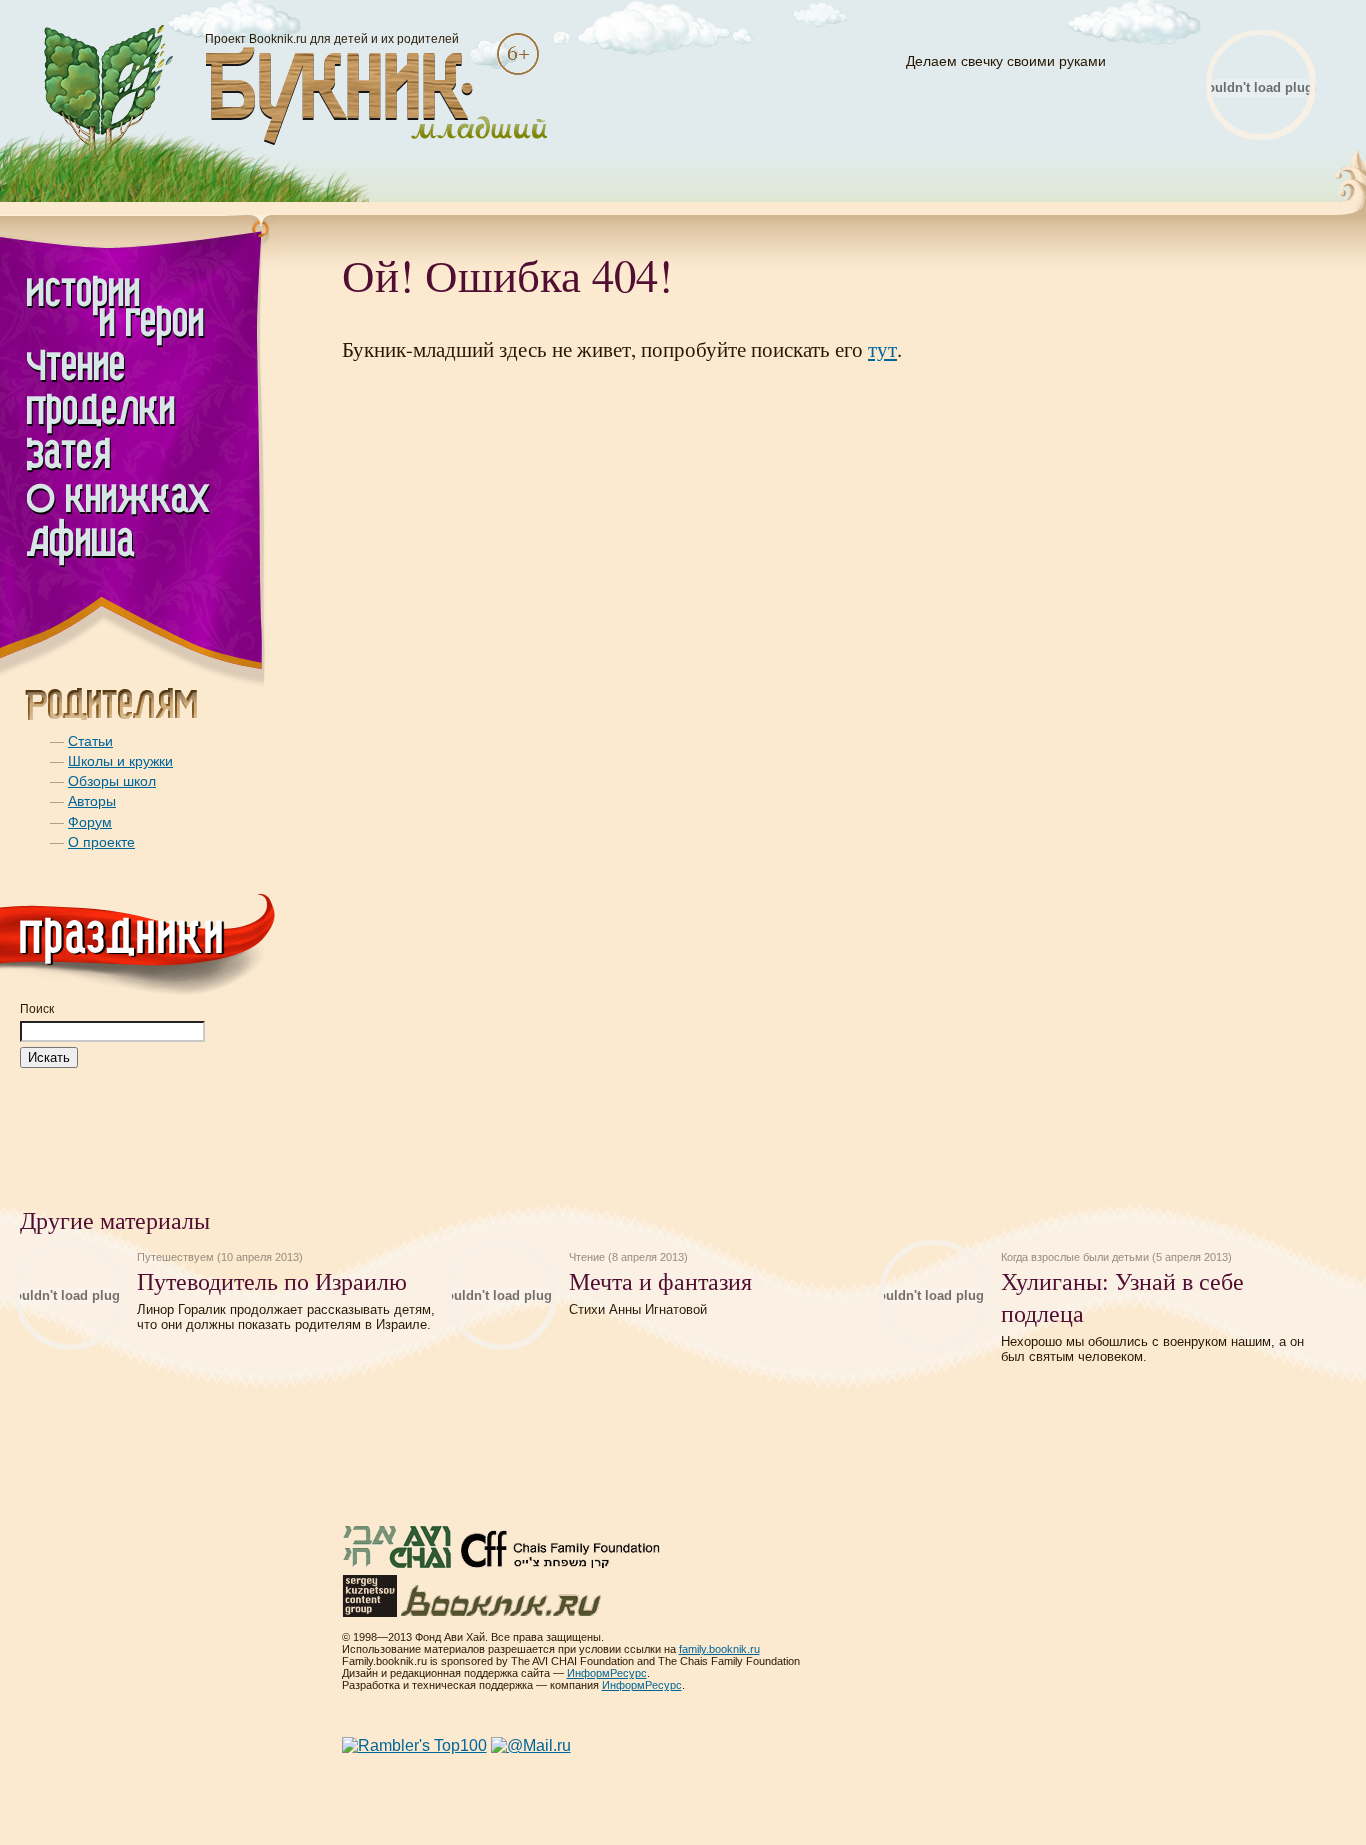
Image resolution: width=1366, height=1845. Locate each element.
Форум (90, 822)
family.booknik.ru (719, 1649)
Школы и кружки (120, 761)
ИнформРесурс (607, 1673)
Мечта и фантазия (660, 1281)
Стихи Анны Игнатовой (638, 1309)
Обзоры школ (112, 781)
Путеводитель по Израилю (272, 1281)
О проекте (101, 842)
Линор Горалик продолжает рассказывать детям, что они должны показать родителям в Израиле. (286, 1317)
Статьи (90, 741)
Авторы (92, 801)
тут (882, 349)
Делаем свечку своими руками (1006, 61)
